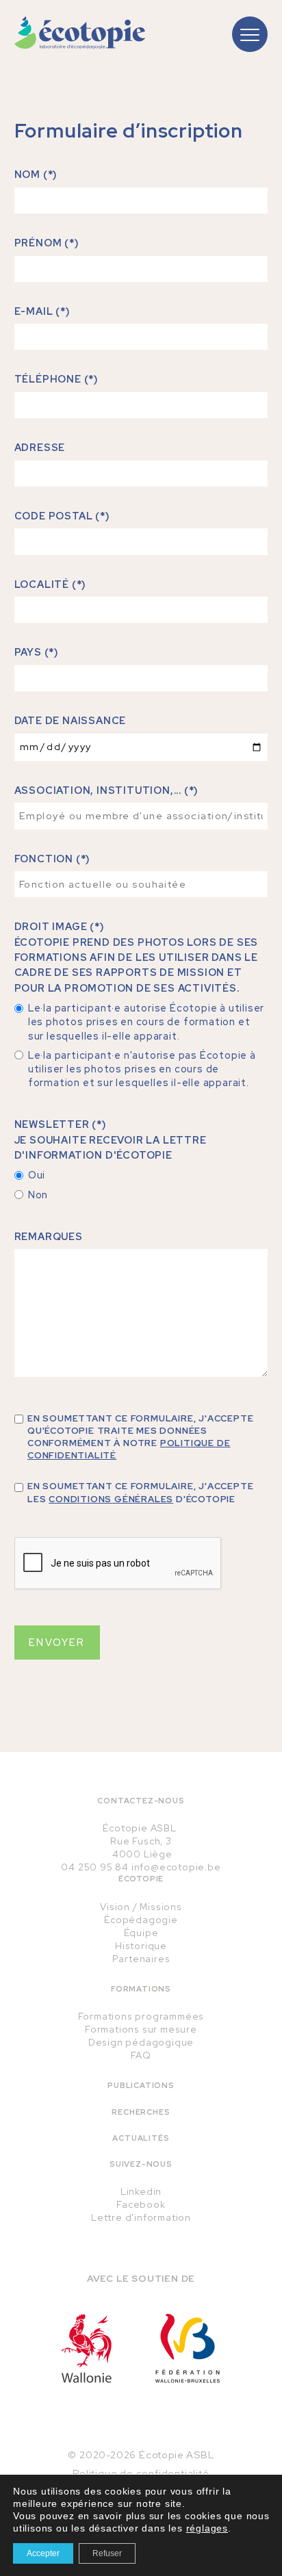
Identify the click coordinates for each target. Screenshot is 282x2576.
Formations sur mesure (141, 2029)
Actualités (141, 2138)
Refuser (107, 2553)
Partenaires (141, 1959)
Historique (141, 1946)
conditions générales (111, 1499)
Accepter (43, 2553)
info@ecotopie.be (176, 1867)
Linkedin (141, 2191)
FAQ (141, 2055)
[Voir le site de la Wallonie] (87, 2348)
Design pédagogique (141, 2042)
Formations (141, 1989)
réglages (207, 2528)
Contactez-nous (141, 1801)
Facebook (141, 2204)
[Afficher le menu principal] (250, 34)
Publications (141, 2085)
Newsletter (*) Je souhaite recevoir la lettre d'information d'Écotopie (111, 1139)
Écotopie (141, 1879)
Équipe (141, 1933)
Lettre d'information (141, 2217)
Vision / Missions (141, 1907)
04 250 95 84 (95, 1867)
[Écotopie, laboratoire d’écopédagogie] (80, 33)
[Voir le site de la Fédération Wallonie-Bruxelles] (188, 2348)
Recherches (141, 2112)
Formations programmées (141, 2016)
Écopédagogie (141, 1920)
